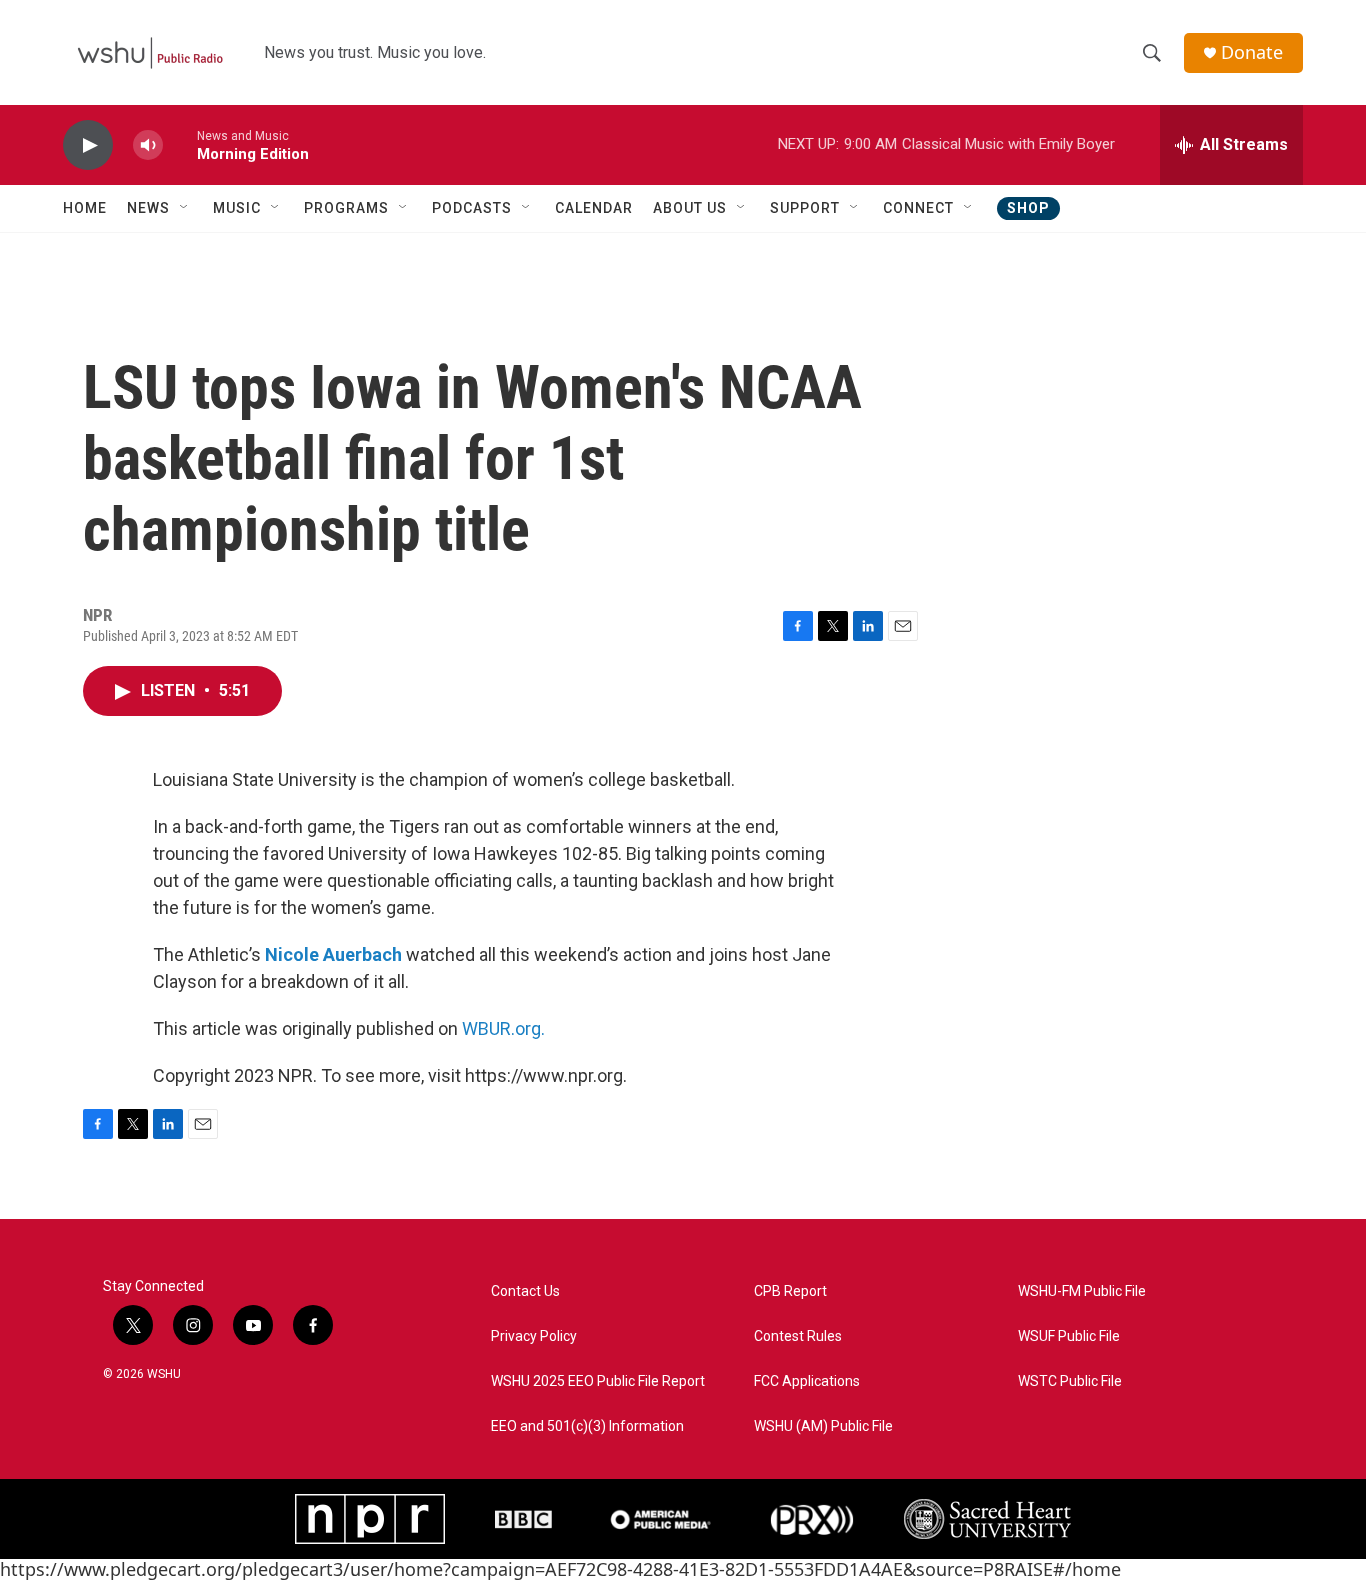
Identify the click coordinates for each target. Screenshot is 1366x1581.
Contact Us (525, 1291)
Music (237, 208)
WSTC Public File (1070, 1381)
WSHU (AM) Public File (823, 1426)
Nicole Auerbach (333, 954)
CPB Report (790, 1291)
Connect (918, 208)
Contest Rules (798, 1336)
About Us (690, 208)
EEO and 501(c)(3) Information (587, 1426)
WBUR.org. (503, 1028)
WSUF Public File (1069, 1336)
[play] (88, 145)
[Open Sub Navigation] (185, 208)
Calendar (594, 208)
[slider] (180, 144)
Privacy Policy (534, 1336)
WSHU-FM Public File (1082, 1291)
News (148, 208)
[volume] (148, 145)
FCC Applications (807, 1381)
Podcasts (472, 208)
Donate (1252, 52)
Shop (1028, 208)
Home (85, 208)
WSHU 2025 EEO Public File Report (598, 1381)
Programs (346, 208)
